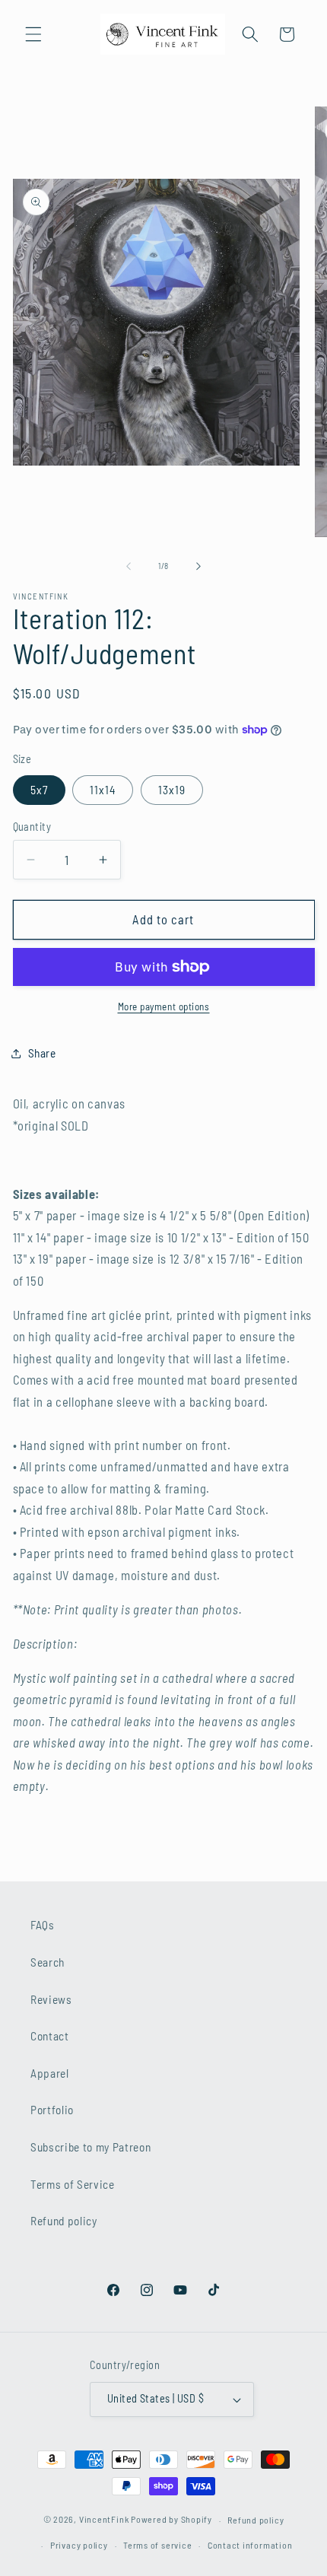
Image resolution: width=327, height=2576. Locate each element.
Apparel (50, 2073)
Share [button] (42, 1053)
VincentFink (104, 2520)
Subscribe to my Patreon (90, 2147)
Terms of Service (73, 2184)
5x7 (39, 790)
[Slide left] (129, 566)
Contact (50, 2036)
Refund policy (64, 2221)
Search (48, 1962)
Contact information (250, 2545)
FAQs (43, 1925)
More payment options (164, 1007)
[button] (33, 34)
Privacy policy (79, 2545)
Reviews (51, 1999)
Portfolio (52, 2110)
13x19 (172, 790)
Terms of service (157, 2545)
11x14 (103, 790)
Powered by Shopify (171, 2520)
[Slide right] (198, 566)
